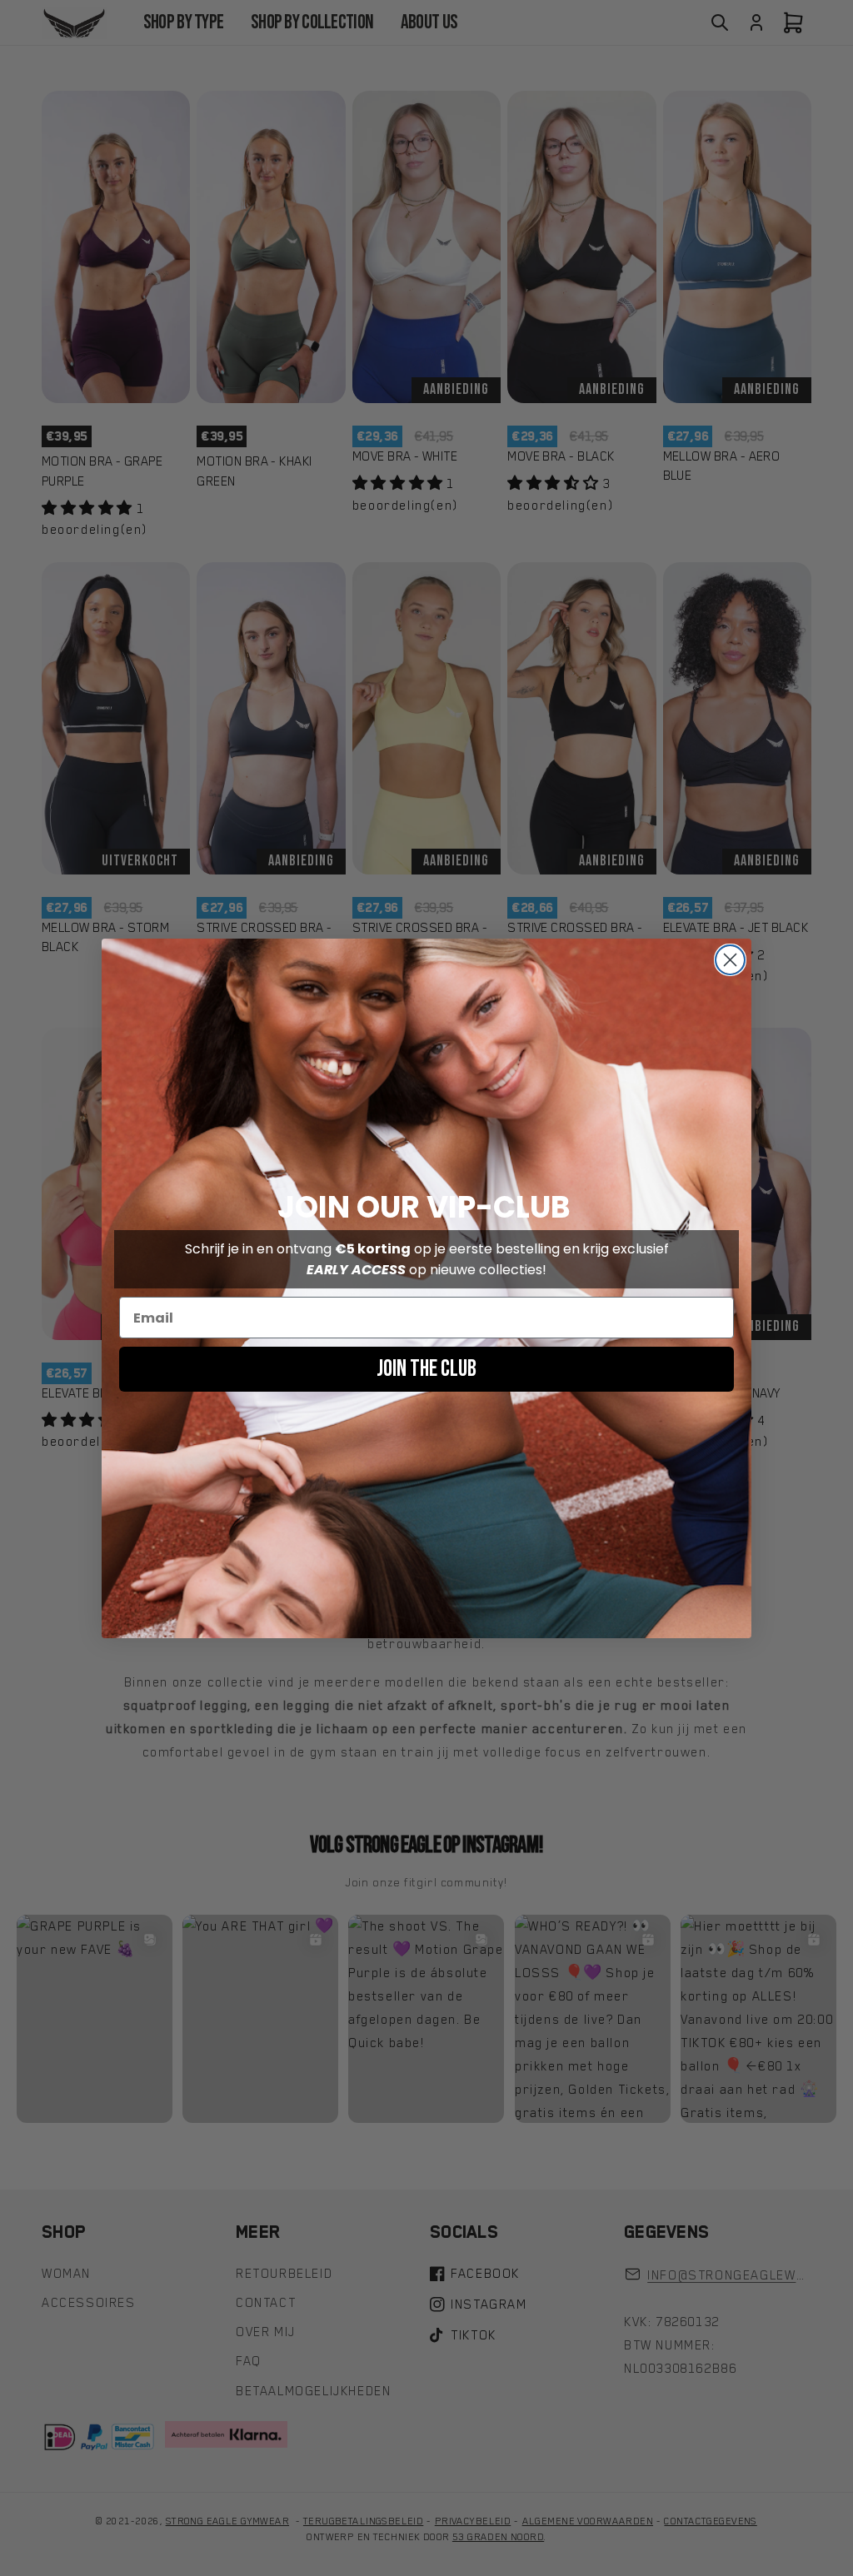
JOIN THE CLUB (426, 1369)
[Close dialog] (730, 960)
